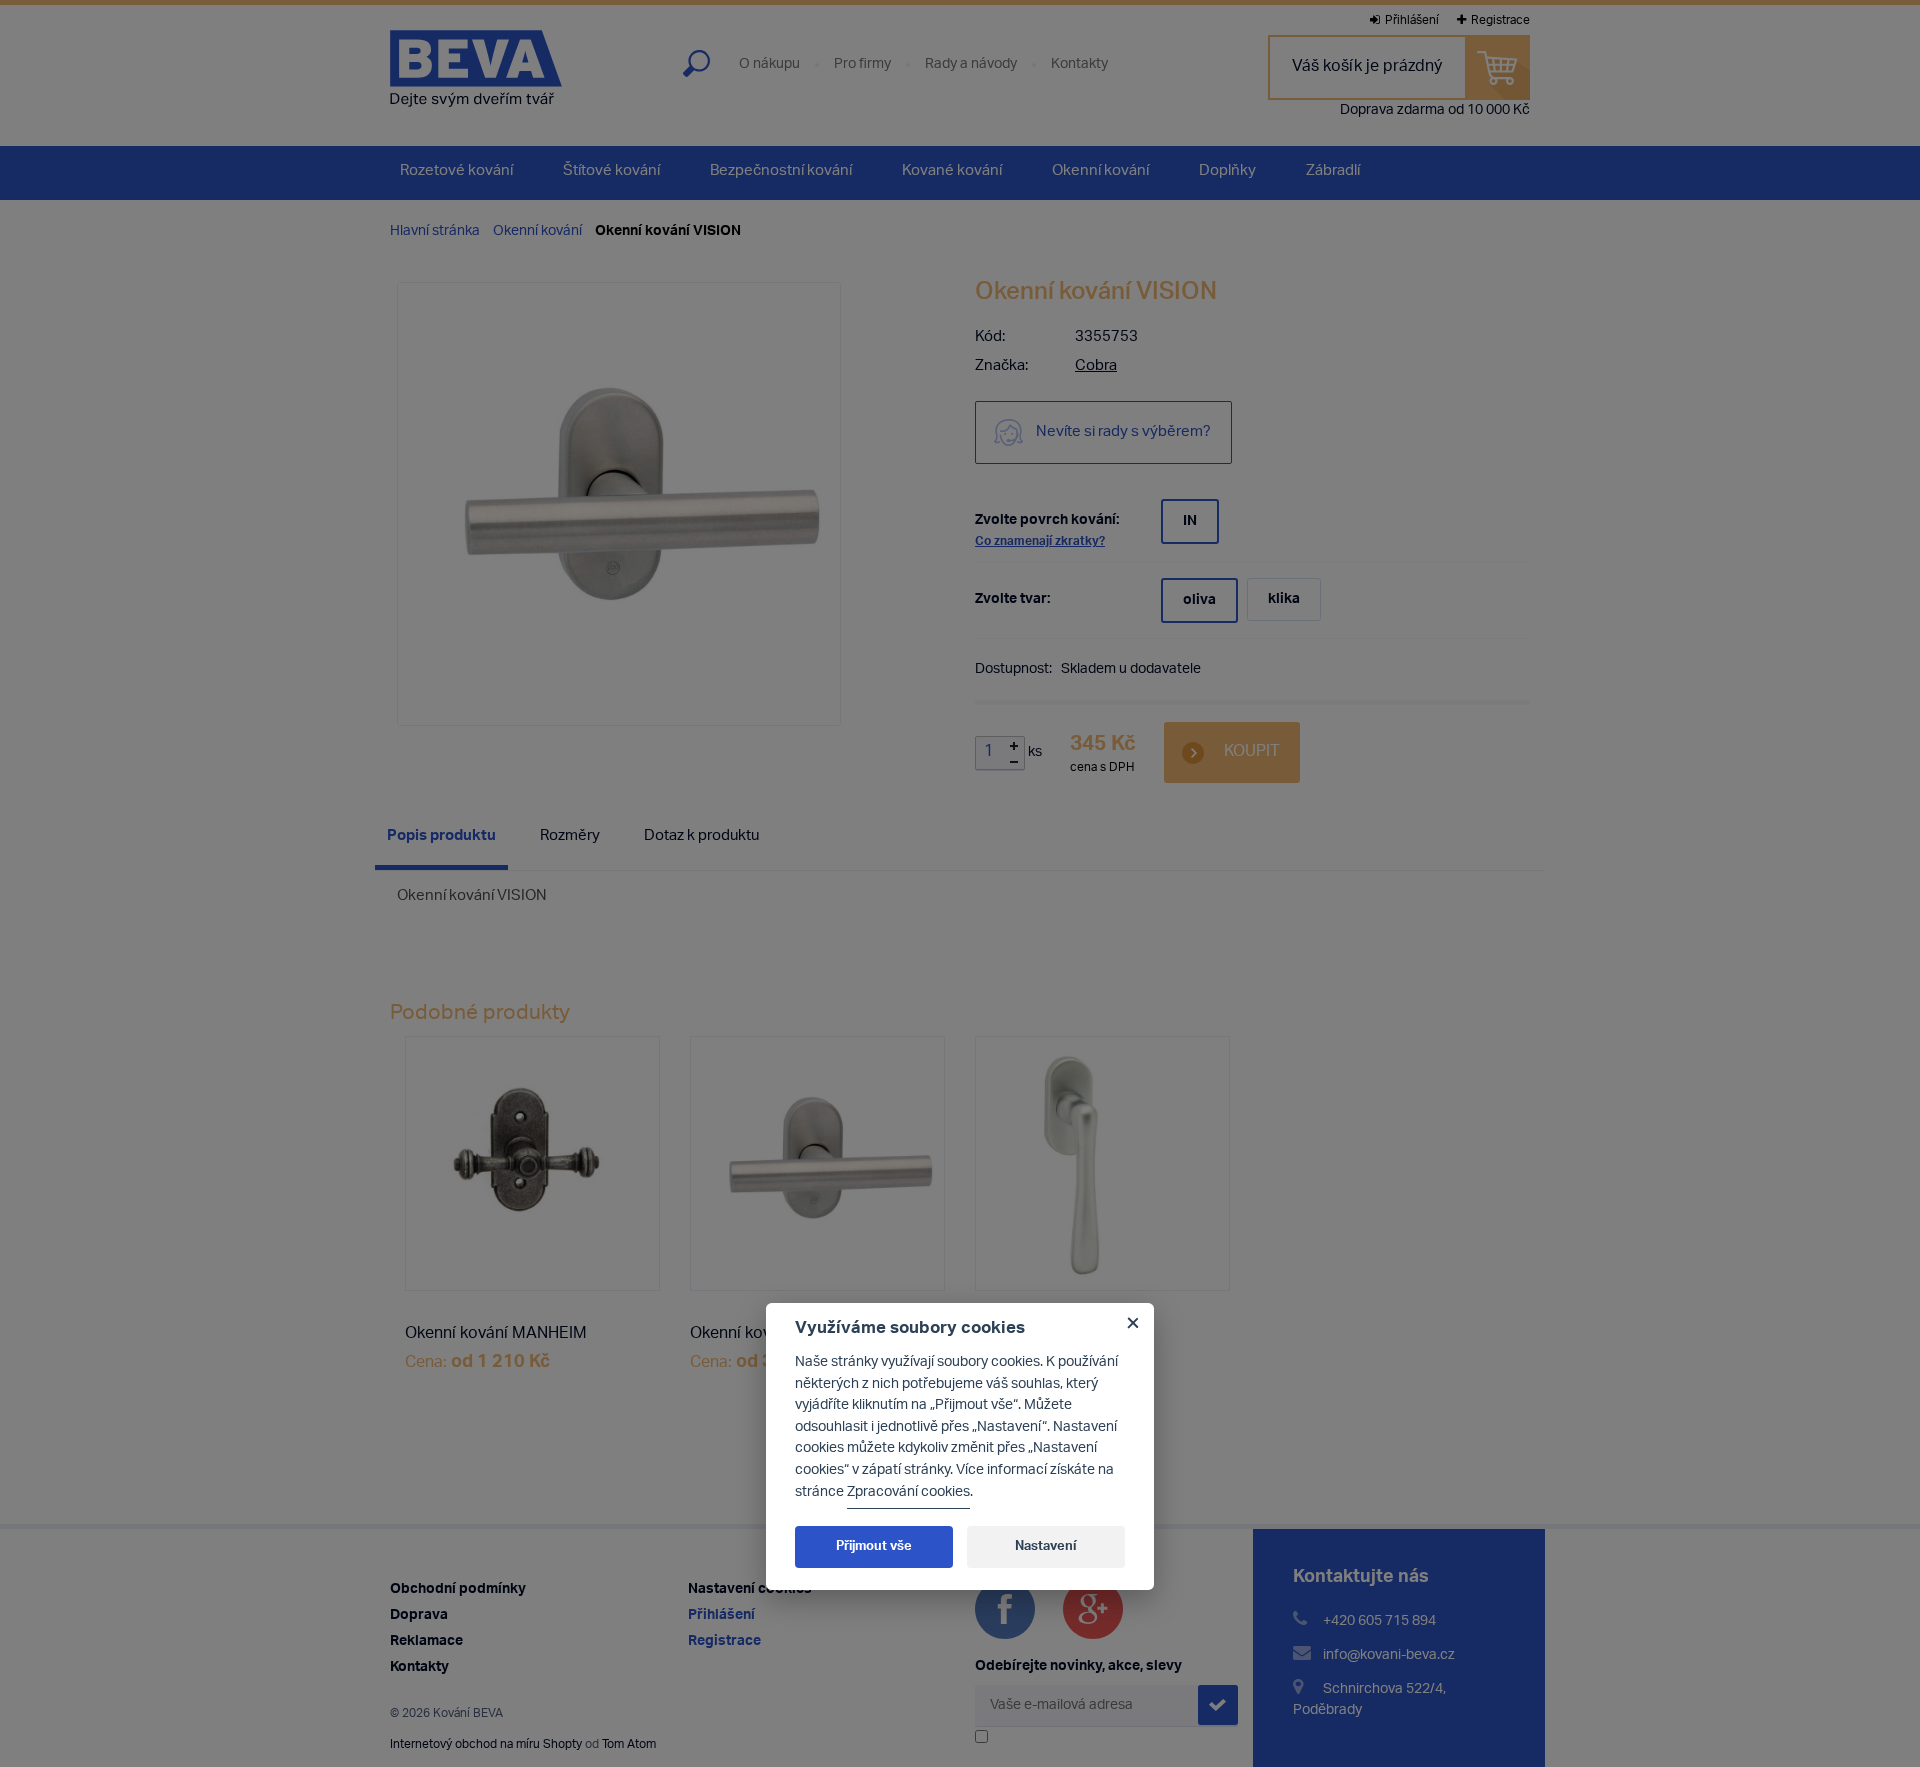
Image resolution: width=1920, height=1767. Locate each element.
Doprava (419, 1615)
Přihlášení (1412, 20)
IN (1190, 521)
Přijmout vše (874, 1546)
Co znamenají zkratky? (1040, 541)
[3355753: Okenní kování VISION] (817, 1163)
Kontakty (1079, 65)
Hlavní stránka (435, 231)
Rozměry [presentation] (570, 836)
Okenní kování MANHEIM (496, 1335)
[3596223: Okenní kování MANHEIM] (532, 1163)
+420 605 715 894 (1379, 1621)
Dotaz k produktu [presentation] (701, 836)
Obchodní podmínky (458, 1589)
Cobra (1096, 366)
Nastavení (1045, 1546)
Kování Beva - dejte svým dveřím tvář (476, 68)
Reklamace (426, 1641)
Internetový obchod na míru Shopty (486, 1744)
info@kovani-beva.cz (1389, 1655)
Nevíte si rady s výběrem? (1123, 432)
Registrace (1500, 20)
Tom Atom (629, 1744)
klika (1284, 599)
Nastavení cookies (750, 1589)
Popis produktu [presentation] (441, 836)
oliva (1199, 600)
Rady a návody (971, 65)
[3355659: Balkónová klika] (1102, 1163)
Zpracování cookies (908, 1492)
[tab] (441, 840)
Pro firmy (862, 65)
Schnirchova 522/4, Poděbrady (1369, 1700)
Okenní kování (537, 231)
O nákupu (769, 65)
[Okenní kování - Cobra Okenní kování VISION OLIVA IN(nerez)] (619, 504)
